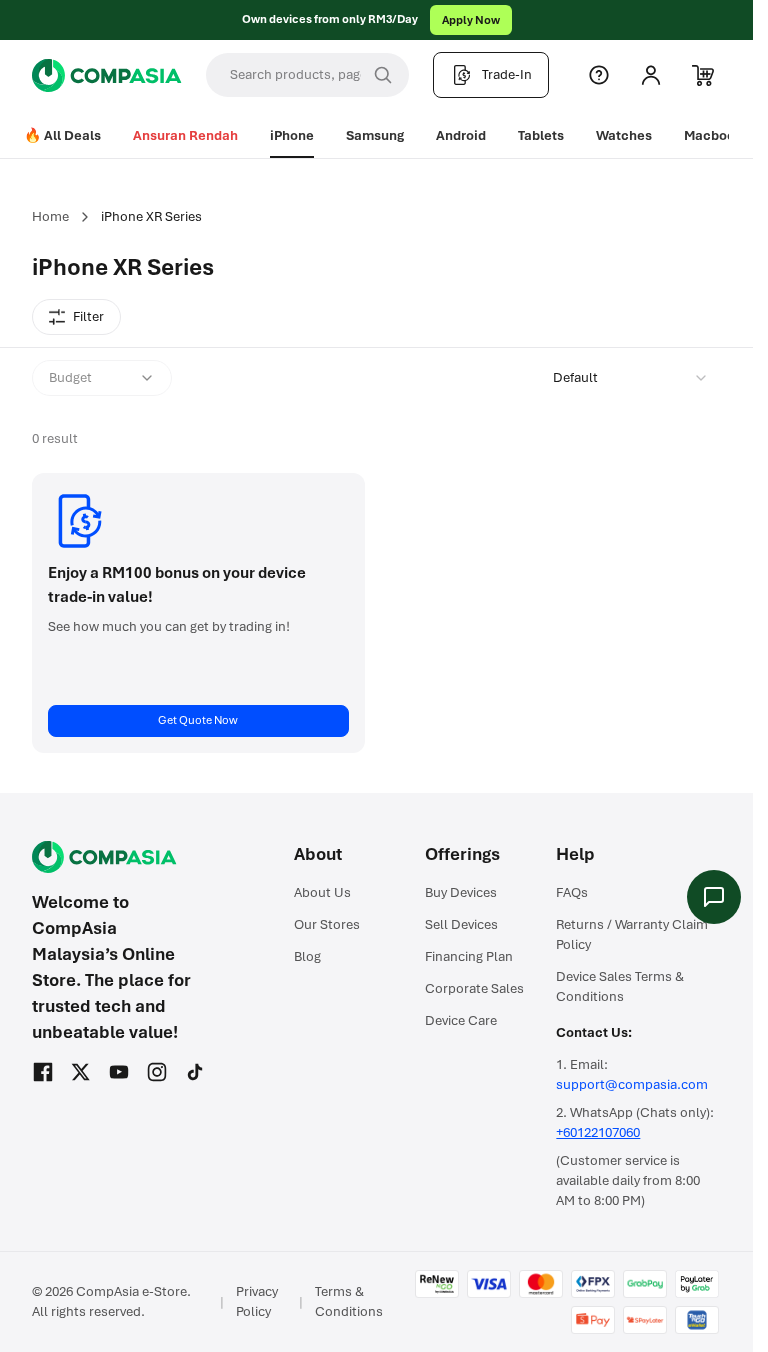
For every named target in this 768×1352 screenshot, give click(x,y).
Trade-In (507, 74)
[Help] (599, 75)
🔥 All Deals (62, 135)
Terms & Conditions (349, 1301)
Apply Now (471, 20)
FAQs (572, 892)
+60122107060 (598, 1132)
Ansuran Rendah (185, 135)
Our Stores (327, 924)
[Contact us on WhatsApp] (714, 897)
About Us (322, 892)
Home (50, 216)
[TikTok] (195, 1072)
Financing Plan (469, 956)
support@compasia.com (632, 1084)
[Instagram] (157, 1072)
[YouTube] (119, 1072)
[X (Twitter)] (81, 1072)
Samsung (375, 135)
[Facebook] (43, 1072)
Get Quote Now (198, 720)
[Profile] (651, 75)
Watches (624, 135)
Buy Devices (461, 892)
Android (461, 135)
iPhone (292, 135)
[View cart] (703, 75)
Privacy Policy (257, 1301)
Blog (307, 956)
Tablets (541, 135)
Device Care (461, 1020)
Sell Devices (461, 924)
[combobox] (631, 378)
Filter (88, 316)
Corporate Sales (474, 988)
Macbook (713, 135)
